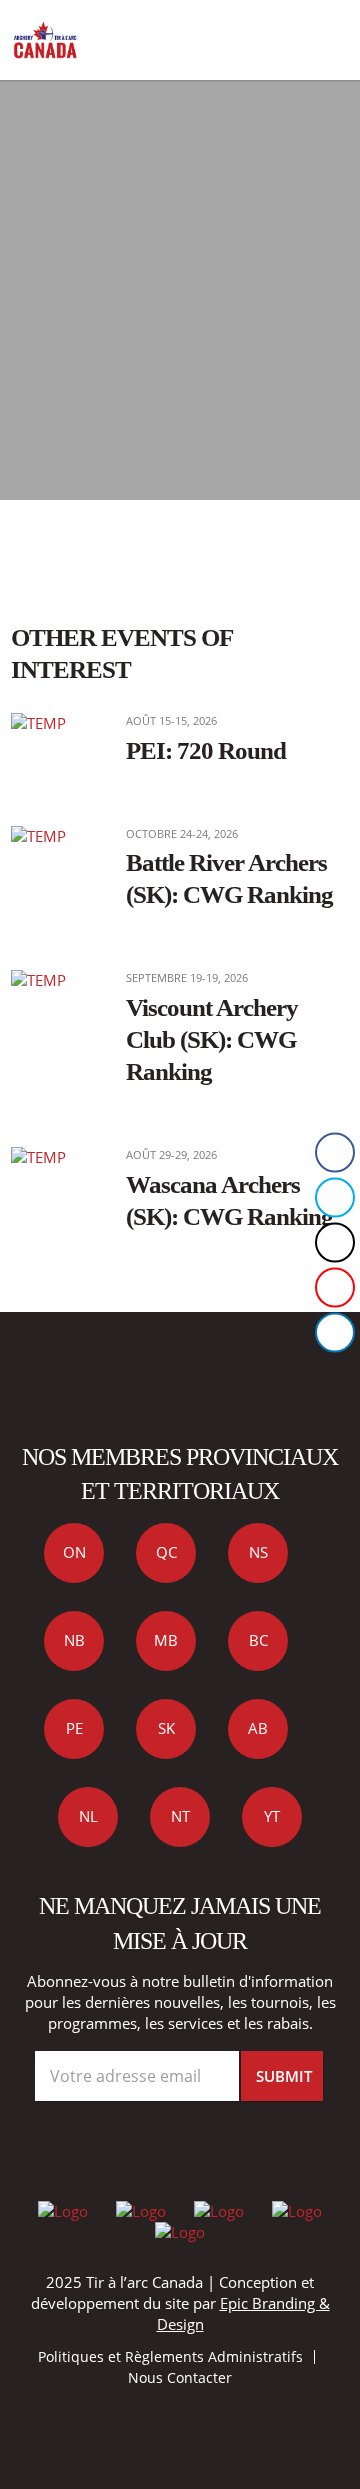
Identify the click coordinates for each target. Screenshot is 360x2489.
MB (166, 1640)
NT (180, 1816)
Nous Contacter (180, 2377)
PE (74, 1728)
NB (74, 1640)
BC (258, 1640)
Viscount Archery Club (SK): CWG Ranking (212, 1039)
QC (166, 1552)
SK (166, 1728)
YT (272, 1816)
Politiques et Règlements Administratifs (170, 2356)
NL (88, 1816)
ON (74, 1552)
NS (258, 1552)
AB (258, 1728)
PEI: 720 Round (206, 750)
